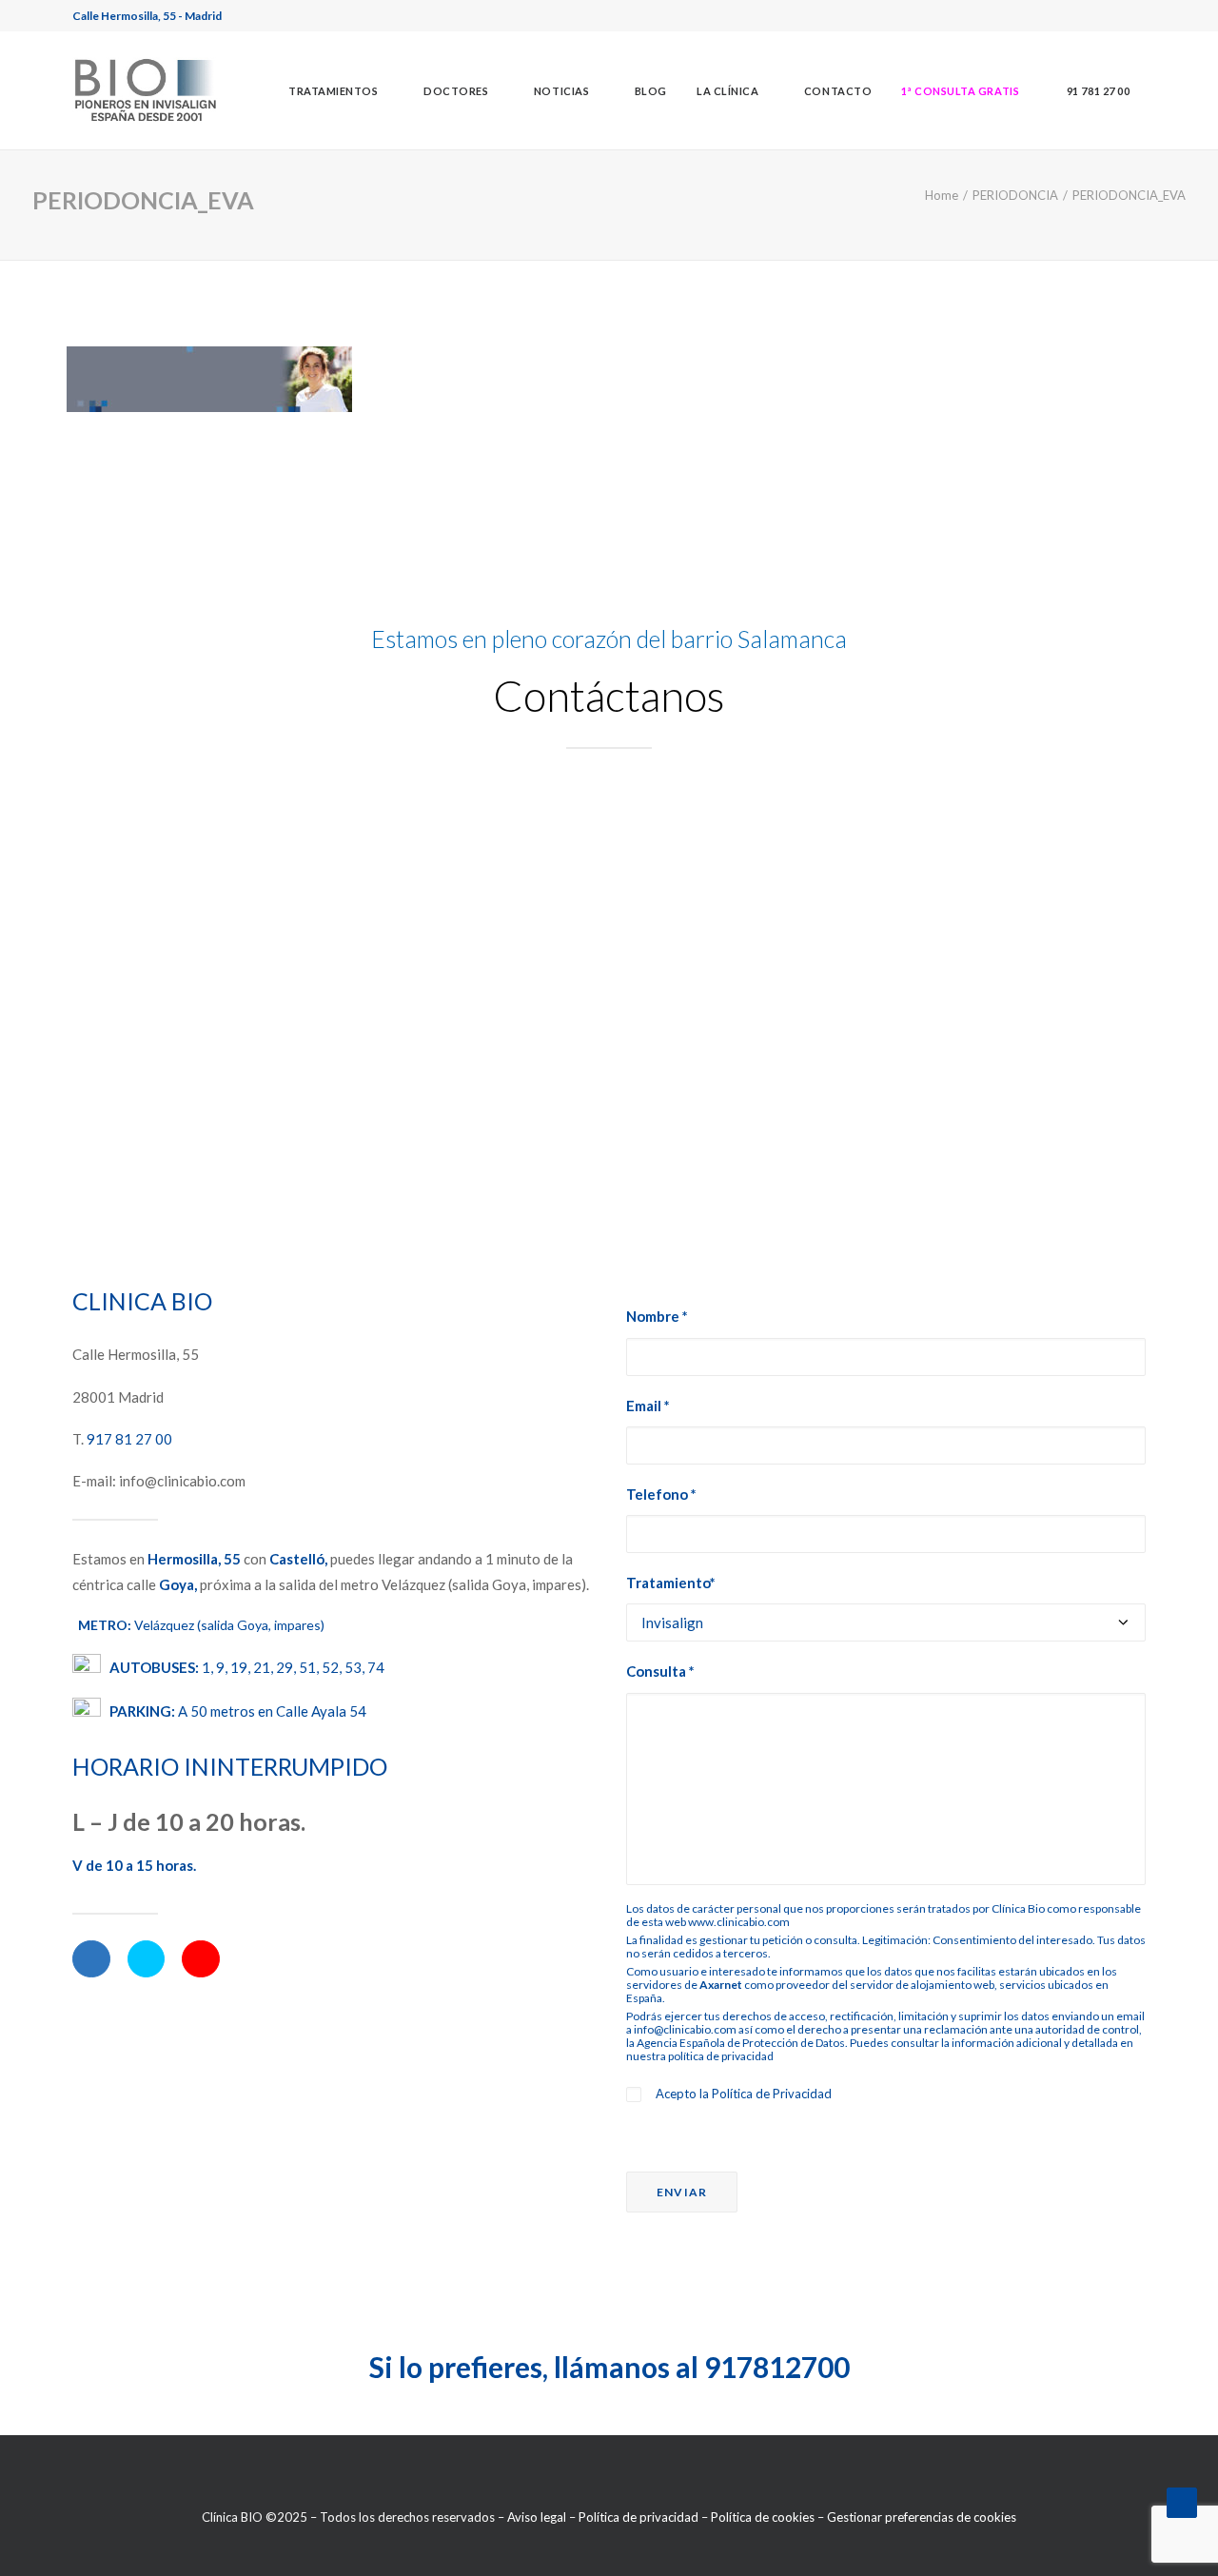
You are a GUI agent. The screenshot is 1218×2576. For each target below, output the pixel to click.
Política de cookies (763, 2517)
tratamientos (334, 91)
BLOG (651, 91)
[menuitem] (341, 90)
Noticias (561, 91)
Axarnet (721, 1985)
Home (942, 195)
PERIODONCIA (1015, 195)
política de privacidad (721, 2056)
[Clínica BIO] (146, 90)
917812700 (777, 2367)
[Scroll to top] (1182, 2501)
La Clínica (728, 91)
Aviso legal (537, 2517)
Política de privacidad (638, 2517)
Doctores (456, 91)
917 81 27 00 (129, 1439)
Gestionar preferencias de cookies (922, 2517)
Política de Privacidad (772, 2094)
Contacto (838, 91)
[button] (960, 90)
